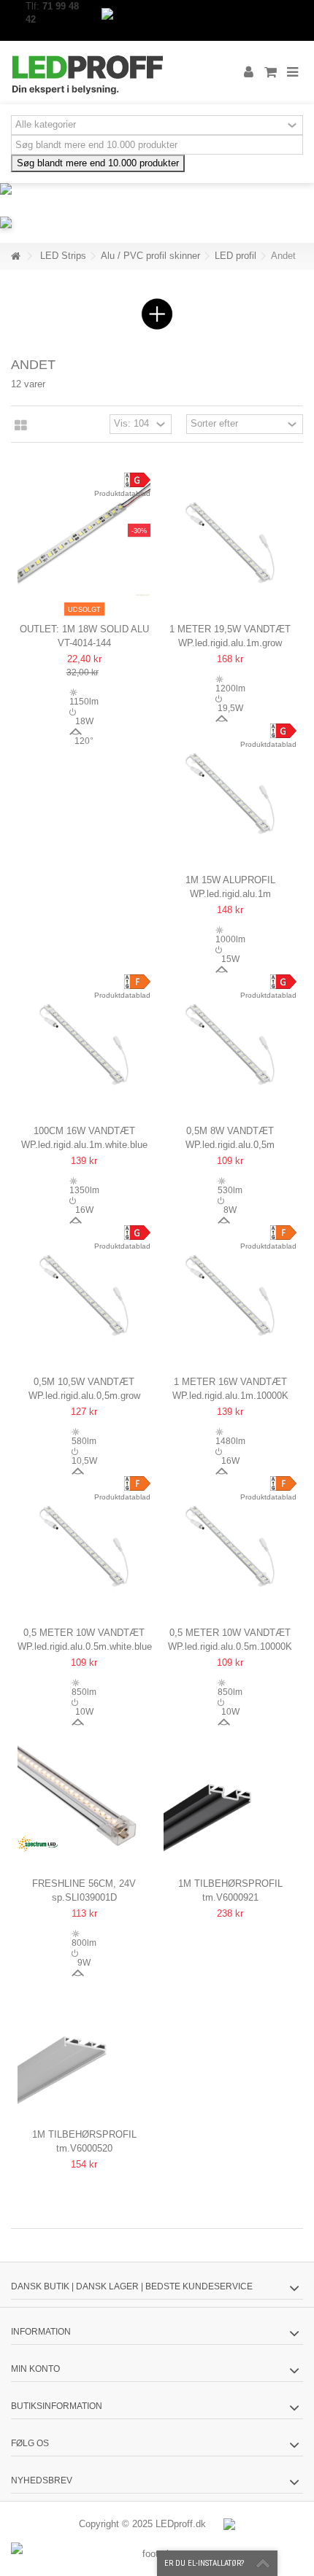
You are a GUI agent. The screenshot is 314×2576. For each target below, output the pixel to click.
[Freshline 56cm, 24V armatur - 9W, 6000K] (84, 1793)
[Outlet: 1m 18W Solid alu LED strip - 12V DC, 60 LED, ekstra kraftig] (84, 539)
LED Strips (63, 256)
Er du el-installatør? (204, 2563)
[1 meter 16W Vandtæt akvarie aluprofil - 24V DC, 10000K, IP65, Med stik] (230, 1292)
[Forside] (15, 256)
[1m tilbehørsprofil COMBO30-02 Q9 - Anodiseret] (84, 2044)
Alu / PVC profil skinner (150, 256)
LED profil (235, 256)
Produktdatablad (122, 493)
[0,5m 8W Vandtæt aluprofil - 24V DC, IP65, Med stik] (230, 1041)
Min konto (35, 2369)
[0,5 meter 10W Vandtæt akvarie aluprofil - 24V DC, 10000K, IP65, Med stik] (230, 1543)
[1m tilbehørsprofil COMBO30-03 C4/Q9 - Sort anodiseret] (230, 1793)
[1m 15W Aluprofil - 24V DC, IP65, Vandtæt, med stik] (230, 790)
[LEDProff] (110, 73)
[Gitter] (21, 426)
